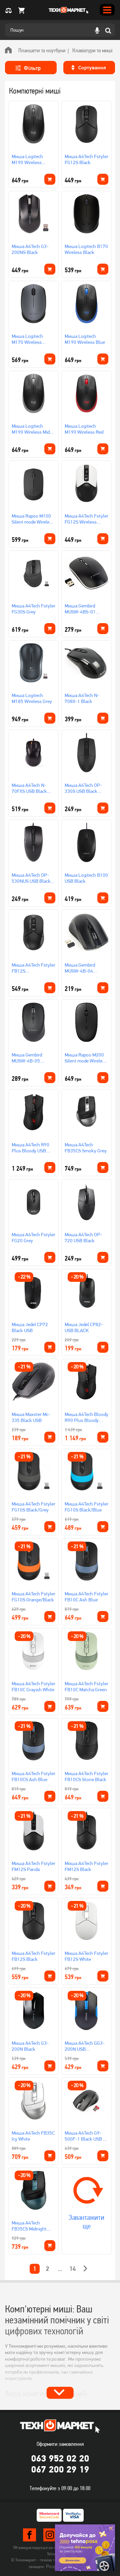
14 (73, 2269)
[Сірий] (105, 1017)
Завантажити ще (86, 2222)
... (60, 2269)
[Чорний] (52, 927)
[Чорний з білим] (52, 937)
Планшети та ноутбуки (42, 50)
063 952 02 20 (60, 2458)
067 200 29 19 (60, 2469)
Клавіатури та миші (92, 50)
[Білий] (105, 1027)
